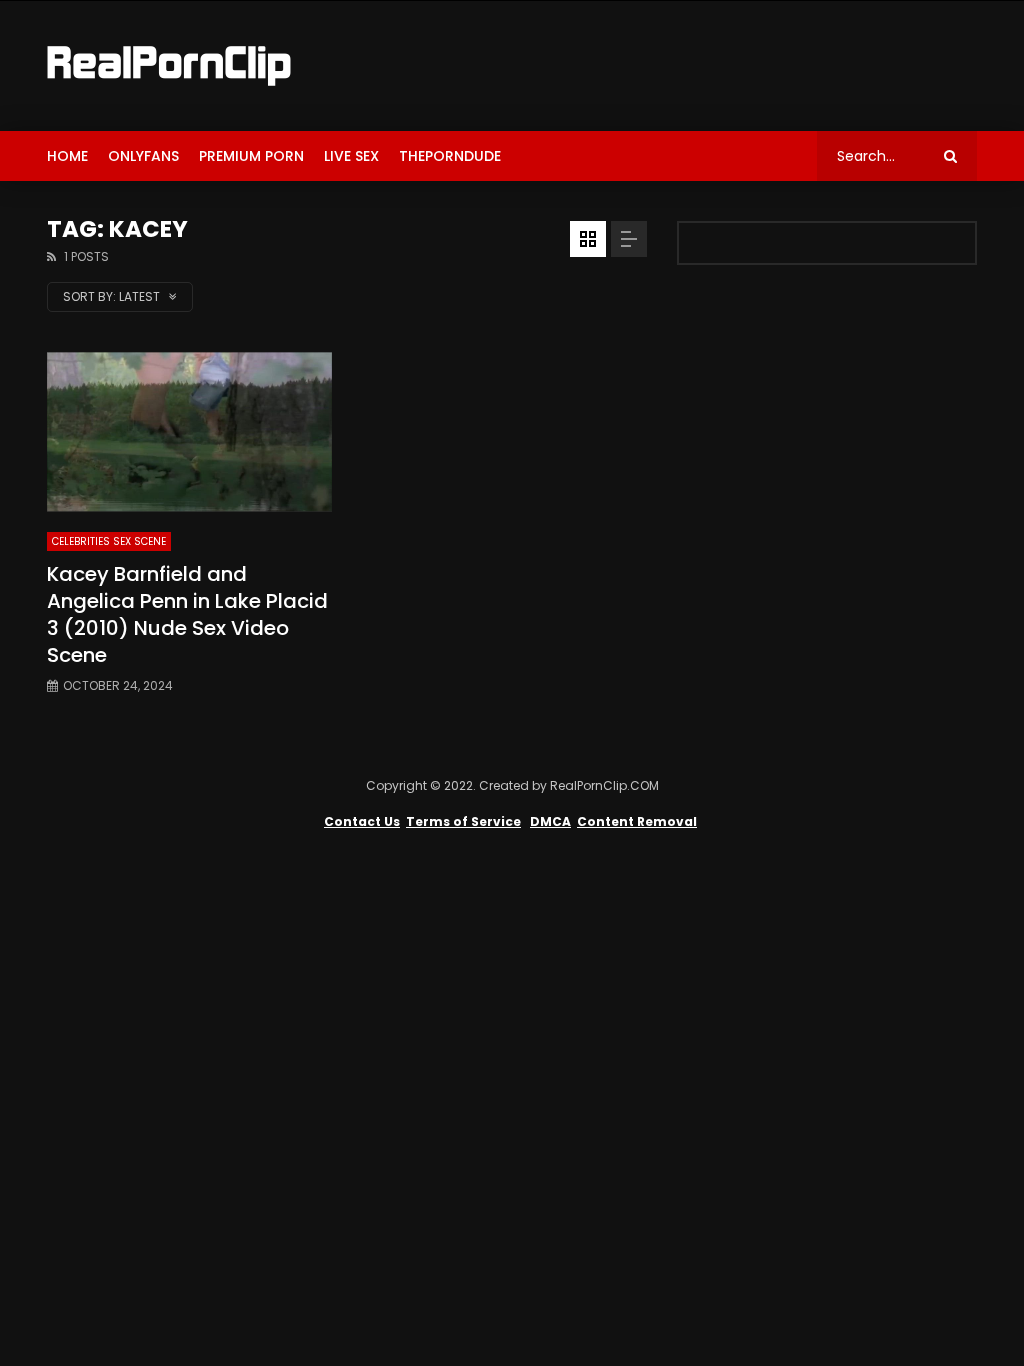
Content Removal (637, 821)
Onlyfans (143, 156)
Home (67, 156)
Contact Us (362, 821)
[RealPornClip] (169, 66)
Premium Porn (251, 156)
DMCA (550, 821)
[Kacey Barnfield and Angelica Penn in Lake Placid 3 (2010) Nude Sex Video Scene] (189, 432)
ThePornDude (450, 156)
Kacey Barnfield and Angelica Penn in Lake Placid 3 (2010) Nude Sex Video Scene (187, 614)
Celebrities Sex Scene (109, 541)
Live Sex (351, 156)
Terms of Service (463, 821)
